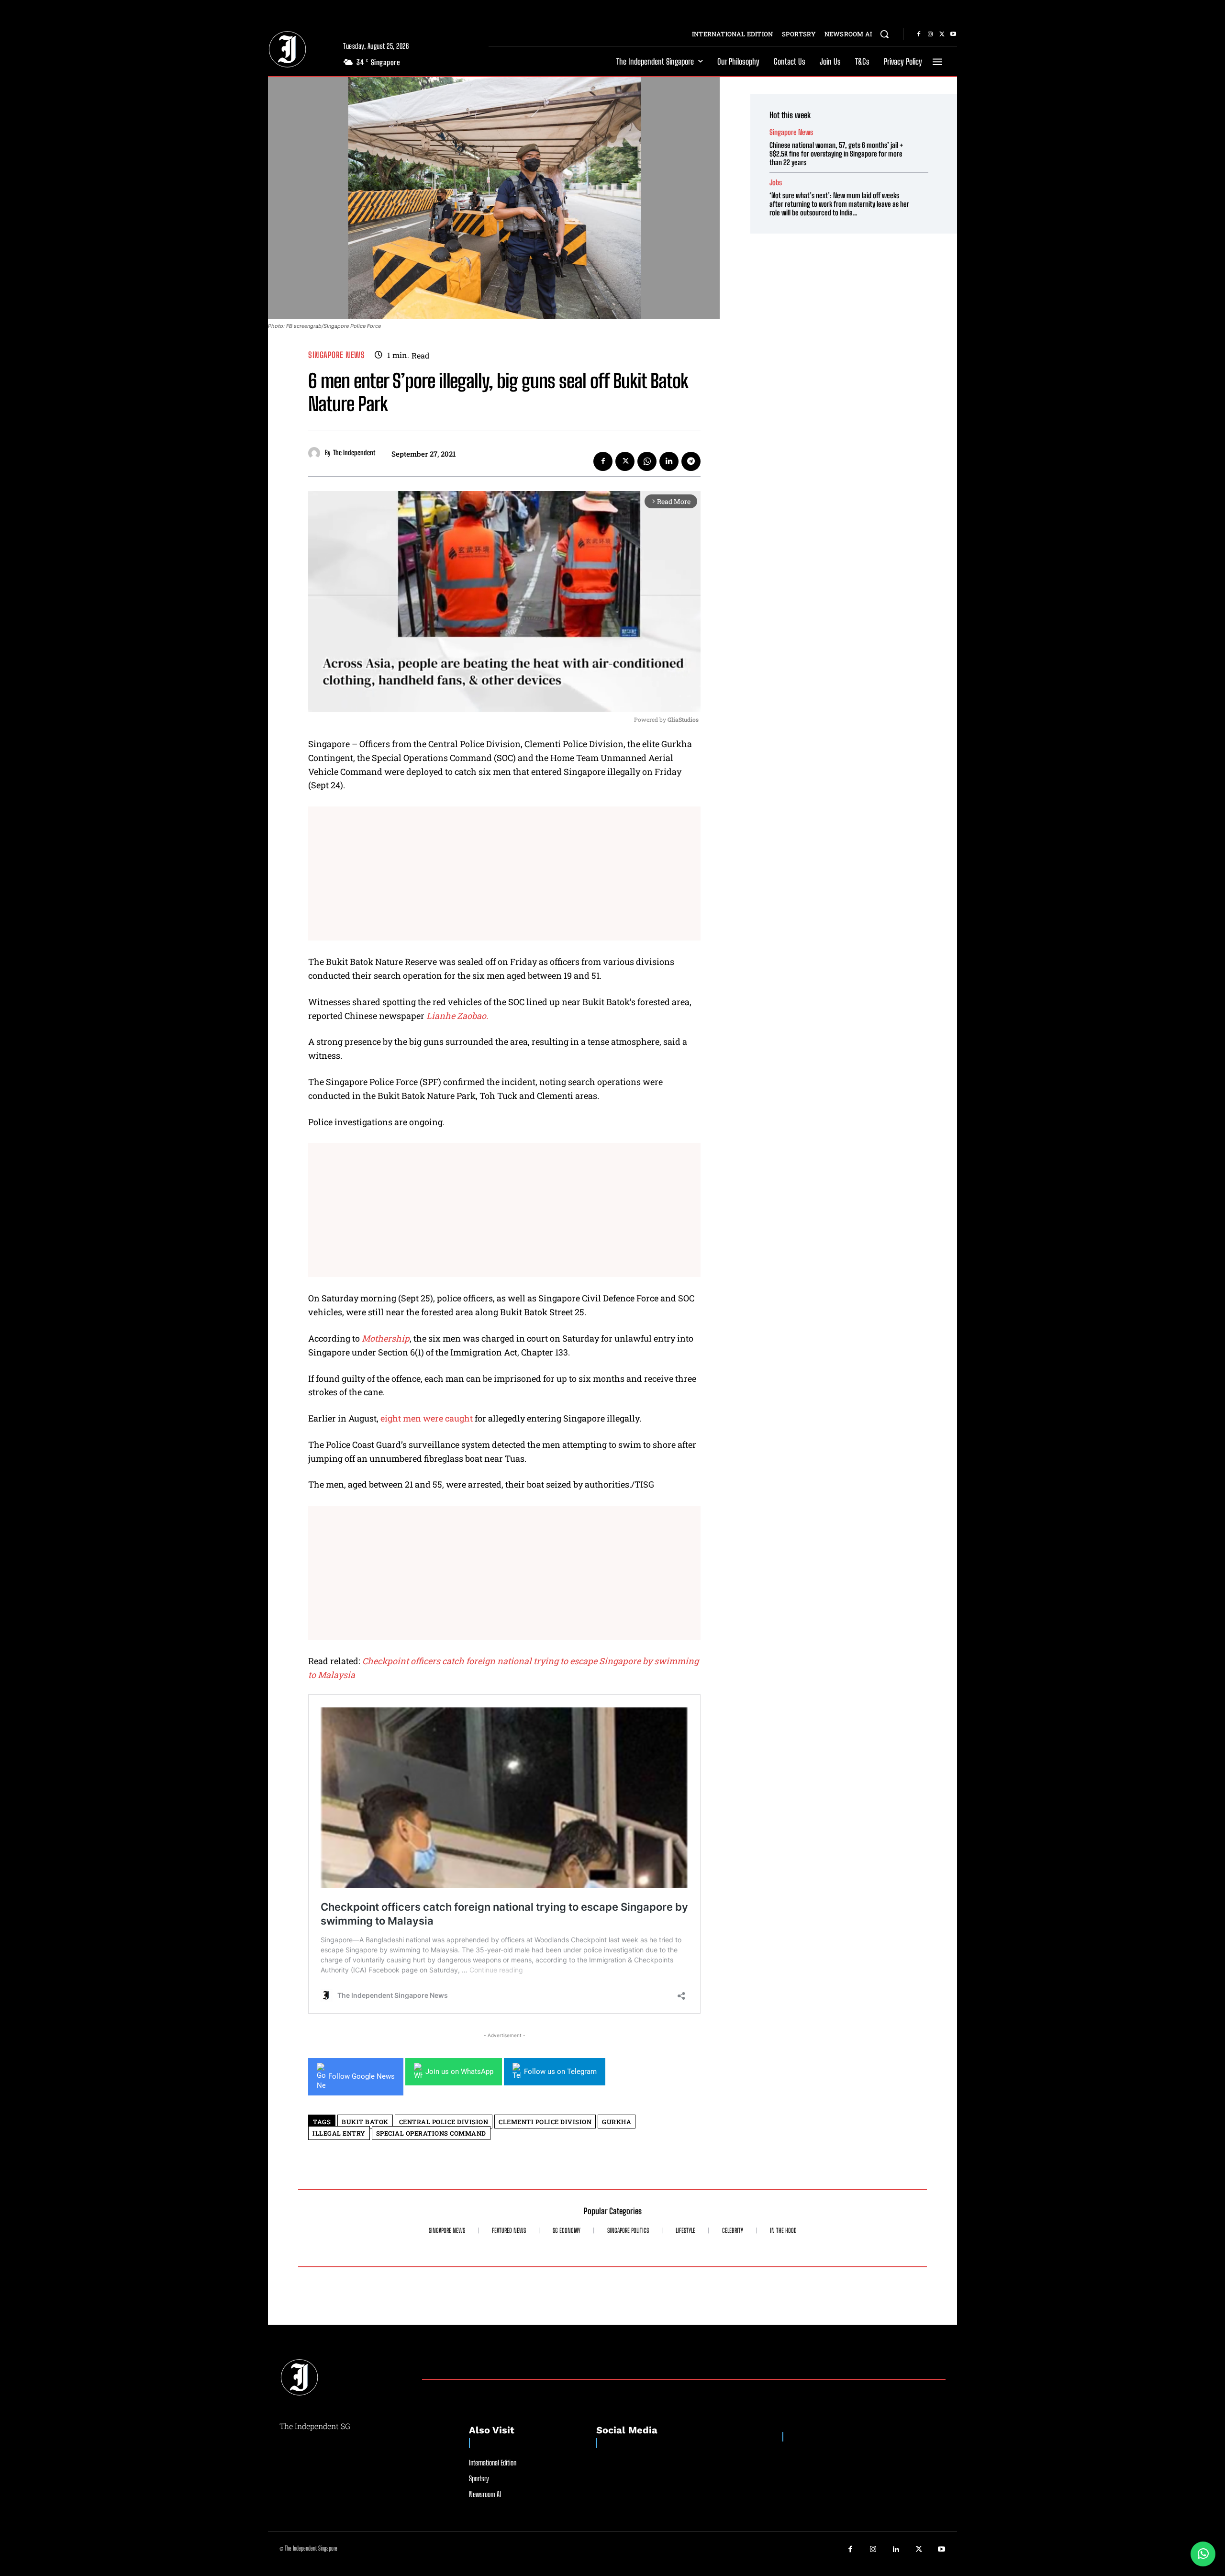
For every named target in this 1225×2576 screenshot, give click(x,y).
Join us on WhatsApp (459, 2072)
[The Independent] (317, 453)
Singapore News (336, 355)
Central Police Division (444, 2122)
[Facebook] (919, 34)
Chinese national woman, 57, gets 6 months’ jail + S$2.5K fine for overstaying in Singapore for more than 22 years (836, 154)
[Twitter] (942, 34)
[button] (884, 34)
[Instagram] (930, 34)
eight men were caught (426, 1418)
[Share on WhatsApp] (1203, 2554)
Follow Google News (362, 2076)
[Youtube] (953, 34)
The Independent (354, 453)
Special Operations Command (431, 2133)
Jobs (776, 183)
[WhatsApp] (647, 461)
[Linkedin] (669, 461)
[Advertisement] (504, 874)
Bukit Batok (365, 2122)
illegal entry (339, 2133)
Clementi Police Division (545, 2122)
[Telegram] (691, 461)
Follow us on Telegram (560, 2072)
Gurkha (617, 2122)
